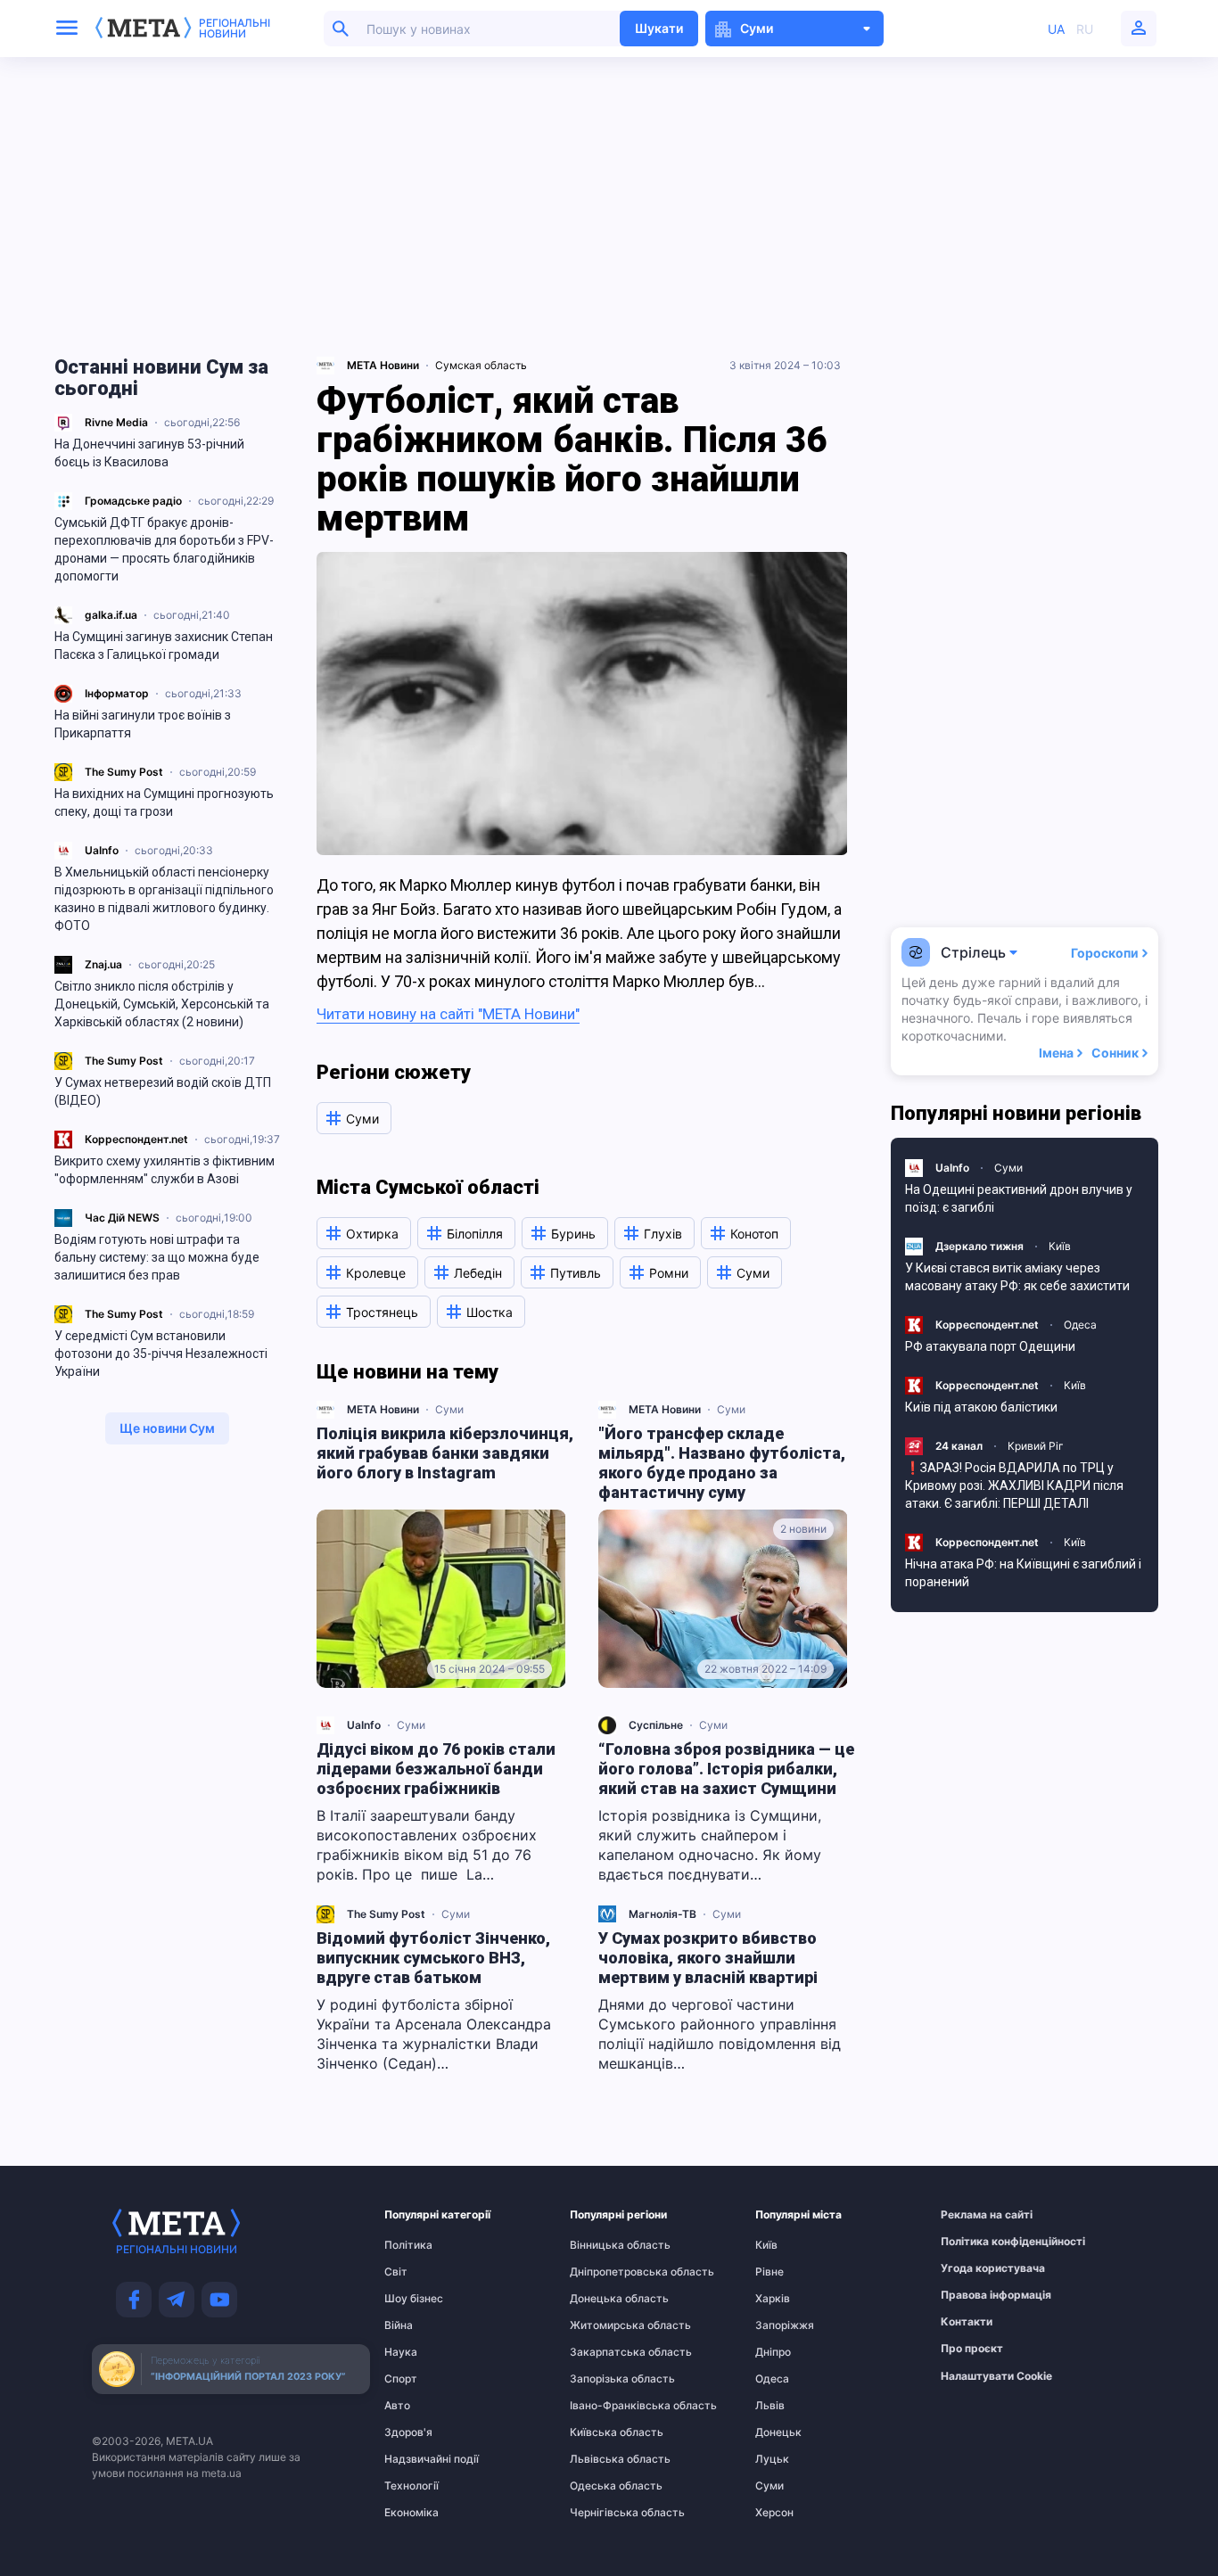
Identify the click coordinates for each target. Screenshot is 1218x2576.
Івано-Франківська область (605, 2406)
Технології (411, 2486)
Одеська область (605, 2486)
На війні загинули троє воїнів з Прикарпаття (143, 724)
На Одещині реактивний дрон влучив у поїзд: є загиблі (1019, 1198)
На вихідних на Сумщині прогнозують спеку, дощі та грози (164, 802)
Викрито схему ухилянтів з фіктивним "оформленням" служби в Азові (165, 1170)
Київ (1060, 1246)
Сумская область (481, 365)
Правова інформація (975, 2295)
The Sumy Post (124, 772)
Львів (770, 2406)
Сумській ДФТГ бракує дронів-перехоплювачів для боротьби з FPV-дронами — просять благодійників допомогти (164, 549)
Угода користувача (975, 2268)
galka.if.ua (111, 615)
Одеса (1080, 1325)
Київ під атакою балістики (981, 1407)
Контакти (967, 2322)
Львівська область (605, 2459)
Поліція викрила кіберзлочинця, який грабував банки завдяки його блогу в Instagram (445, 1453)
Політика (408, 2245)
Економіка (411, 2513)
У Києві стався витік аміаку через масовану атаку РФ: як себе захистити (1017, 1277)
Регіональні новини (235, 29)
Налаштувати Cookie (996, 2376)
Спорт (401, 2379)
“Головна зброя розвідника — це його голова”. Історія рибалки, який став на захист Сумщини (726, 1769)
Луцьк (772, 2459)
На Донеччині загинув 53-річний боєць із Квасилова (149, 453)
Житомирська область (605, 2325)
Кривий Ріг (1036, 1446)
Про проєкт (972, 2349)
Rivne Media (116, 422)
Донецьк (778, 2432)
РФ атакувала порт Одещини (990, 1346)
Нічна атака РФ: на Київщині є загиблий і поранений (1023, 1573)
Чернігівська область (605, 2513)
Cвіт (396, 2272)
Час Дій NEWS (122, 1218)
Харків (773, 2299)
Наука (401, 2352)
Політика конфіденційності (975, 2242)
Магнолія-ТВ (662, 1914)
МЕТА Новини (383, 1409)
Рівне (769, 2272)
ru (1085, 29)
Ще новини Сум (167, 1428)
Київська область (605, 2432)
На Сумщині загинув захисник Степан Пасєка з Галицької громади (164, 646)
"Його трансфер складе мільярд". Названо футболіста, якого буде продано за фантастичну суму (722, 1463)
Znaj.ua (103, 964)
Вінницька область (605, 2245)
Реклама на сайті (975, 2215)
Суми (449, 1409)
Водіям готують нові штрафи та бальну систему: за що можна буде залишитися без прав (157, 1257)
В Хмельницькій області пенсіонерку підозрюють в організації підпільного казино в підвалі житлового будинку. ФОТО (164, 899)
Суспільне (656, 1725)
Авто (397, 2406)
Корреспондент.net (136, 1139)
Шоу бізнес (414, 2299)
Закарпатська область (605, 2352)
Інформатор (117, 693)
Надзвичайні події (419, 2459)
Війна (399, 2325)
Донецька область (605, 2299)
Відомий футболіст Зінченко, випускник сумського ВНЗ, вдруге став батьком (433, 1958)
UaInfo (102, 850)
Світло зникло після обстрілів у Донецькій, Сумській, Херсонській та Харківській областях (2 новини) (162, 1004)
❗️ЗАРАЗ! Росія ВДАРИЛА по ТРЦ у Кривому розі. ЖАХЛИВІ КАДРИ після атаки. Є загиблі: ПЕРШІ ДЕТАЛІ (1014, 1486)
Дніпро (773, 2352)
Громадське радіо (133, 501)
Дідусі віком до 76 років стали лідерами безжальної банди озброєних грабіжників (436, 1769)
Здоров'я (408, 2432)
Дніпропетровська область (605, 2272)
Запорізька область (605, 2379)
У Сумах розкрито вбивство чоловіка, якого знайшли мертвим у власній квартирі (708, 1958)
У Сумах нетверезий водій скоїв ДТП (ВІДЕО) (163, 1091)
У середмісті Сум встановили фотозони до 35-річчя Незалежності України (161, 1354)
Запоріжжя (785, 2325)
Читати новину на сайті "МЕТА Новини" (448, 1014)
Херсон (774, 2513)
